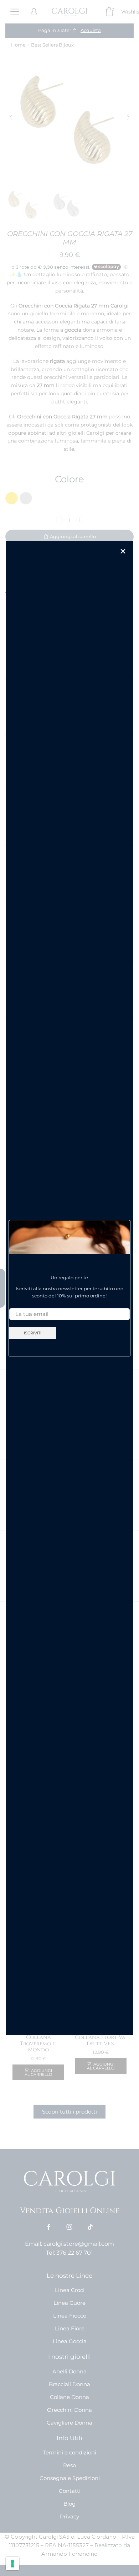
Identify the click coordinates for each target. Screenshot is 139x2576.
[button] (123, 551)
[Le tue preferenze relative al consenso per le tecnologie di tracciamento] (12, 2564)
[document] (69, 1288)
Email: (17, 1302)
